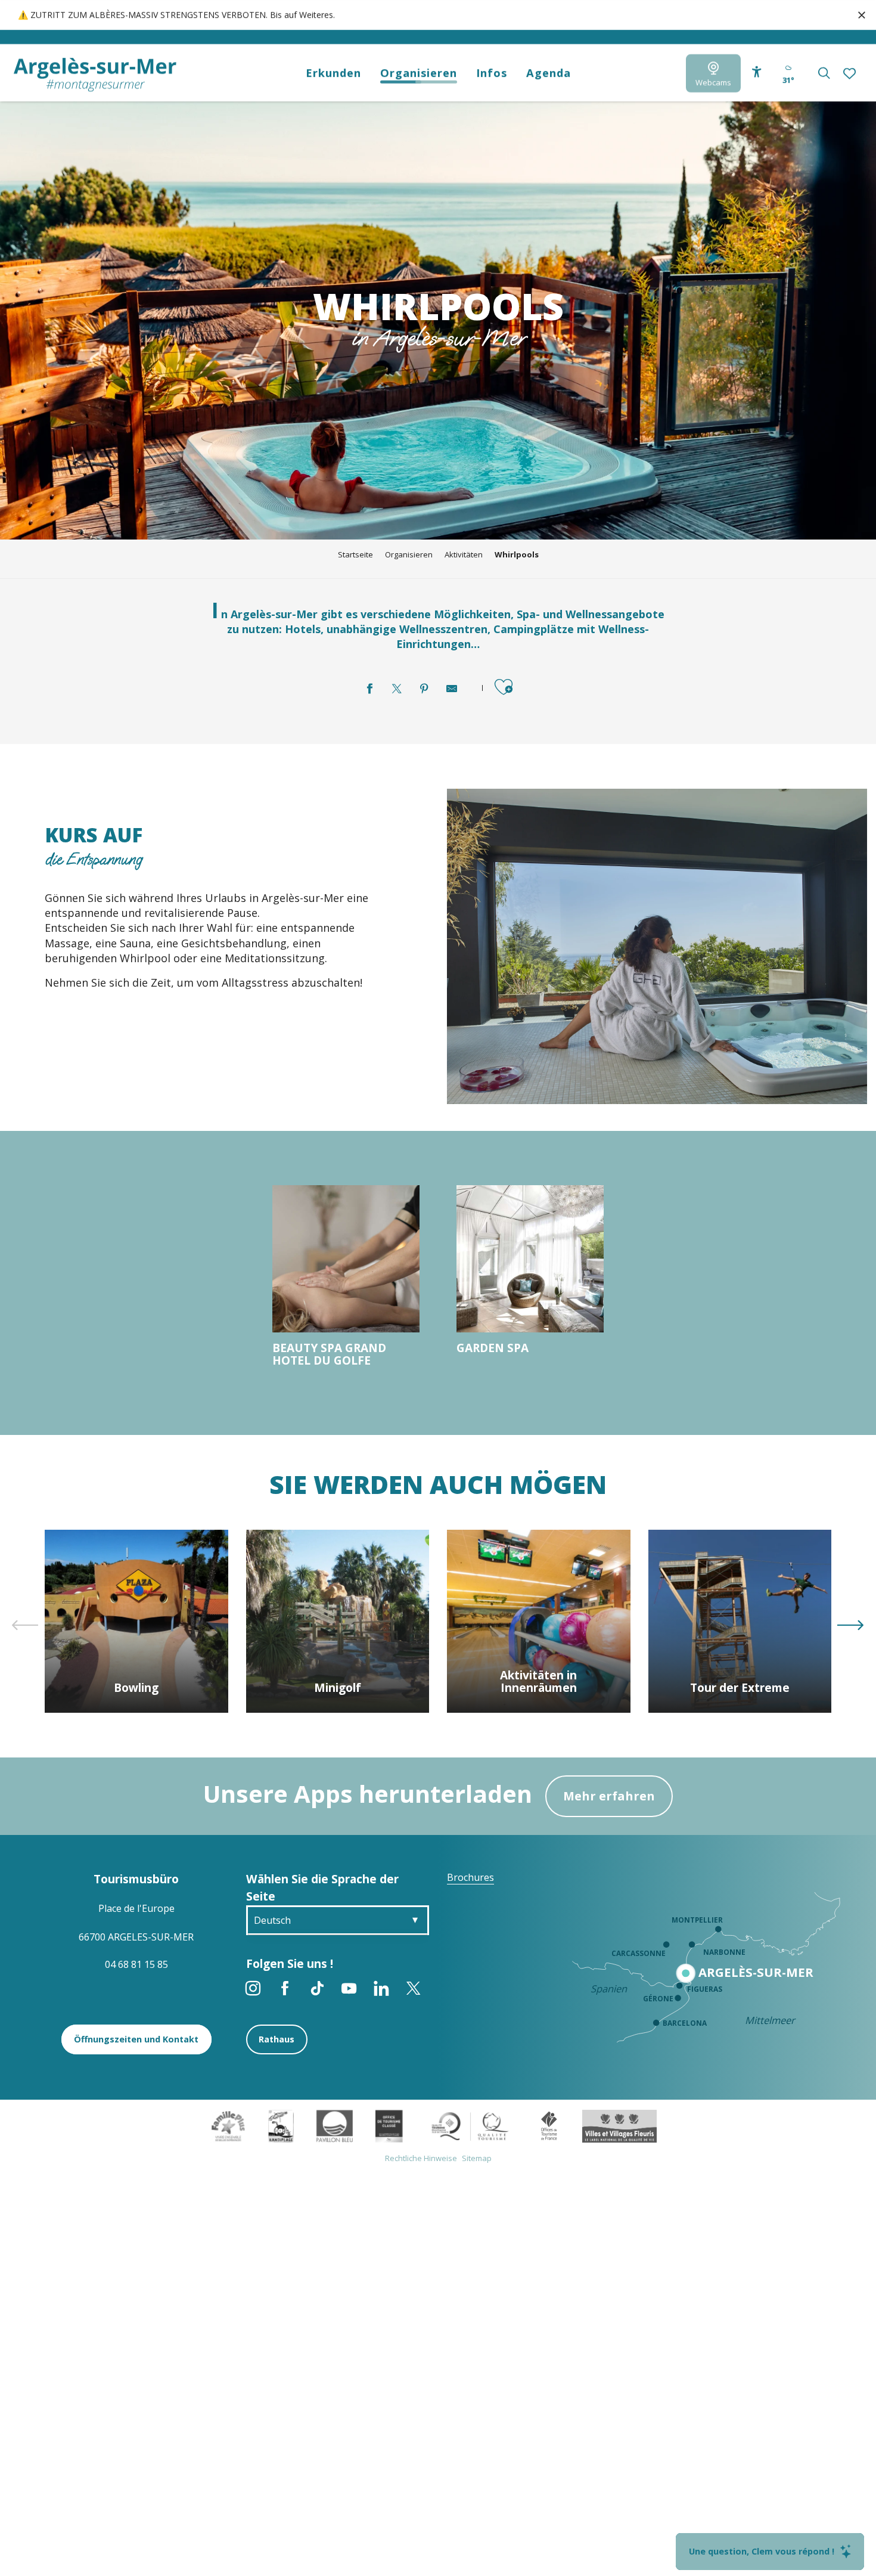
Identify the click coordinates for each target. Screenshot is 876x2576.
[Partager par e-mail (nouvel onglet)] (452, 689)
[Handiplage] (281, 2125)
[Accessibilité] (757, 72)
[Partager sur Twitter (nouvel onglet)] (397, 689)
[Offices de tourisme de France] (549, 2125)
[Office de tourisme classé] (389, 2125)
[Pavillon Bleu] (335, 2125)
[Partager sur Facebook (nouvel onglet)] (369, 689)
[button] (824, 73)
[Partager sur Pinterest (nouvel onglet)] (424, 689)
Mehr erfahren (609, 1796)
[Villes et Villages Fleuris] (619, 2125)
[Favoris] (851, 73)
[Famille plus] (228, 2125)
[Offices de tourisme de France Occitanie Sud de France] (470, 2125)
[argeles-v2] (95, 75)
